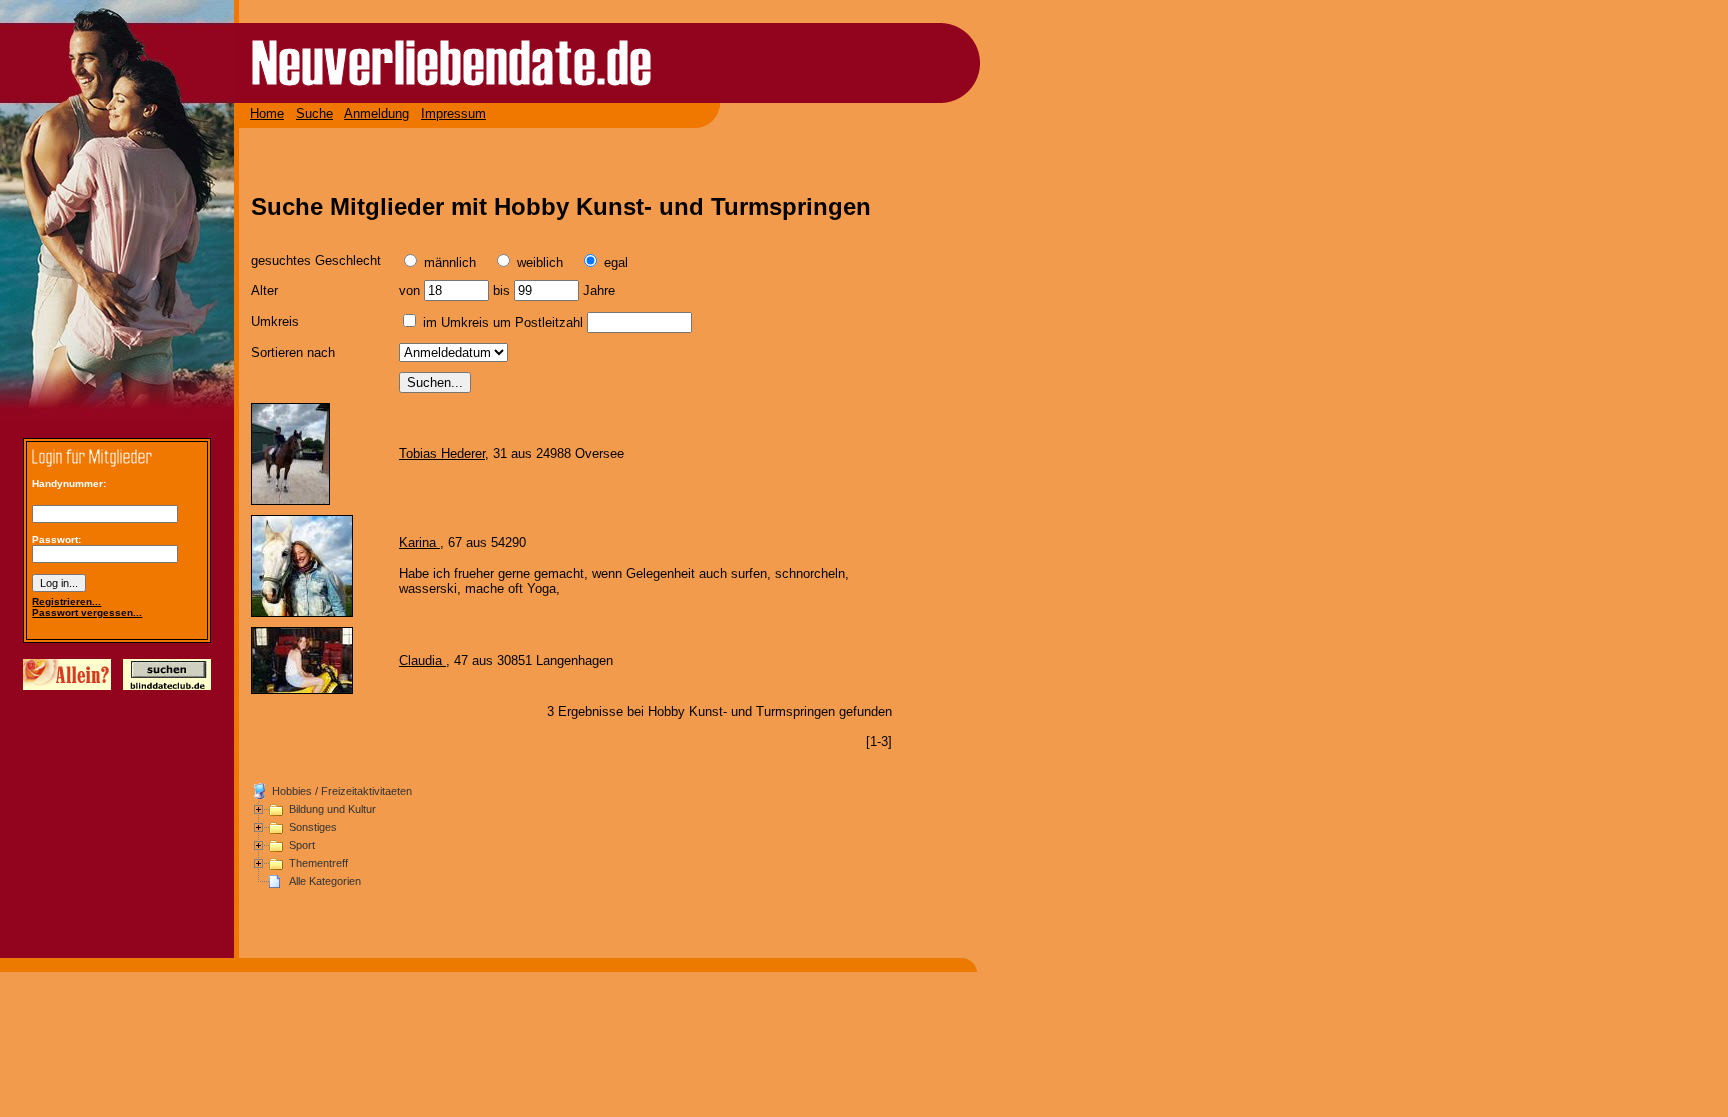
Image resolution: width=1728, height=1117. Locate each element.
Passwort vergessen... (87, 612)
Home (267, 113)
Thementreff (318, 863)
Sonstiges (313, 827)
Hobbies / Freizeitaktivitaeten (342, 791)
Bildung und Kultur (332, 809)
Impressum (453, 113)
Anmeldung (376, 113)
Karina (419, 542)
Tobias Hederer (442, 453)
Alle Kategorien (325, 881)
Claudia (422, 660)
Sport (302, 845)
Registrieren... (66, 601)
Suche (314, 113)
